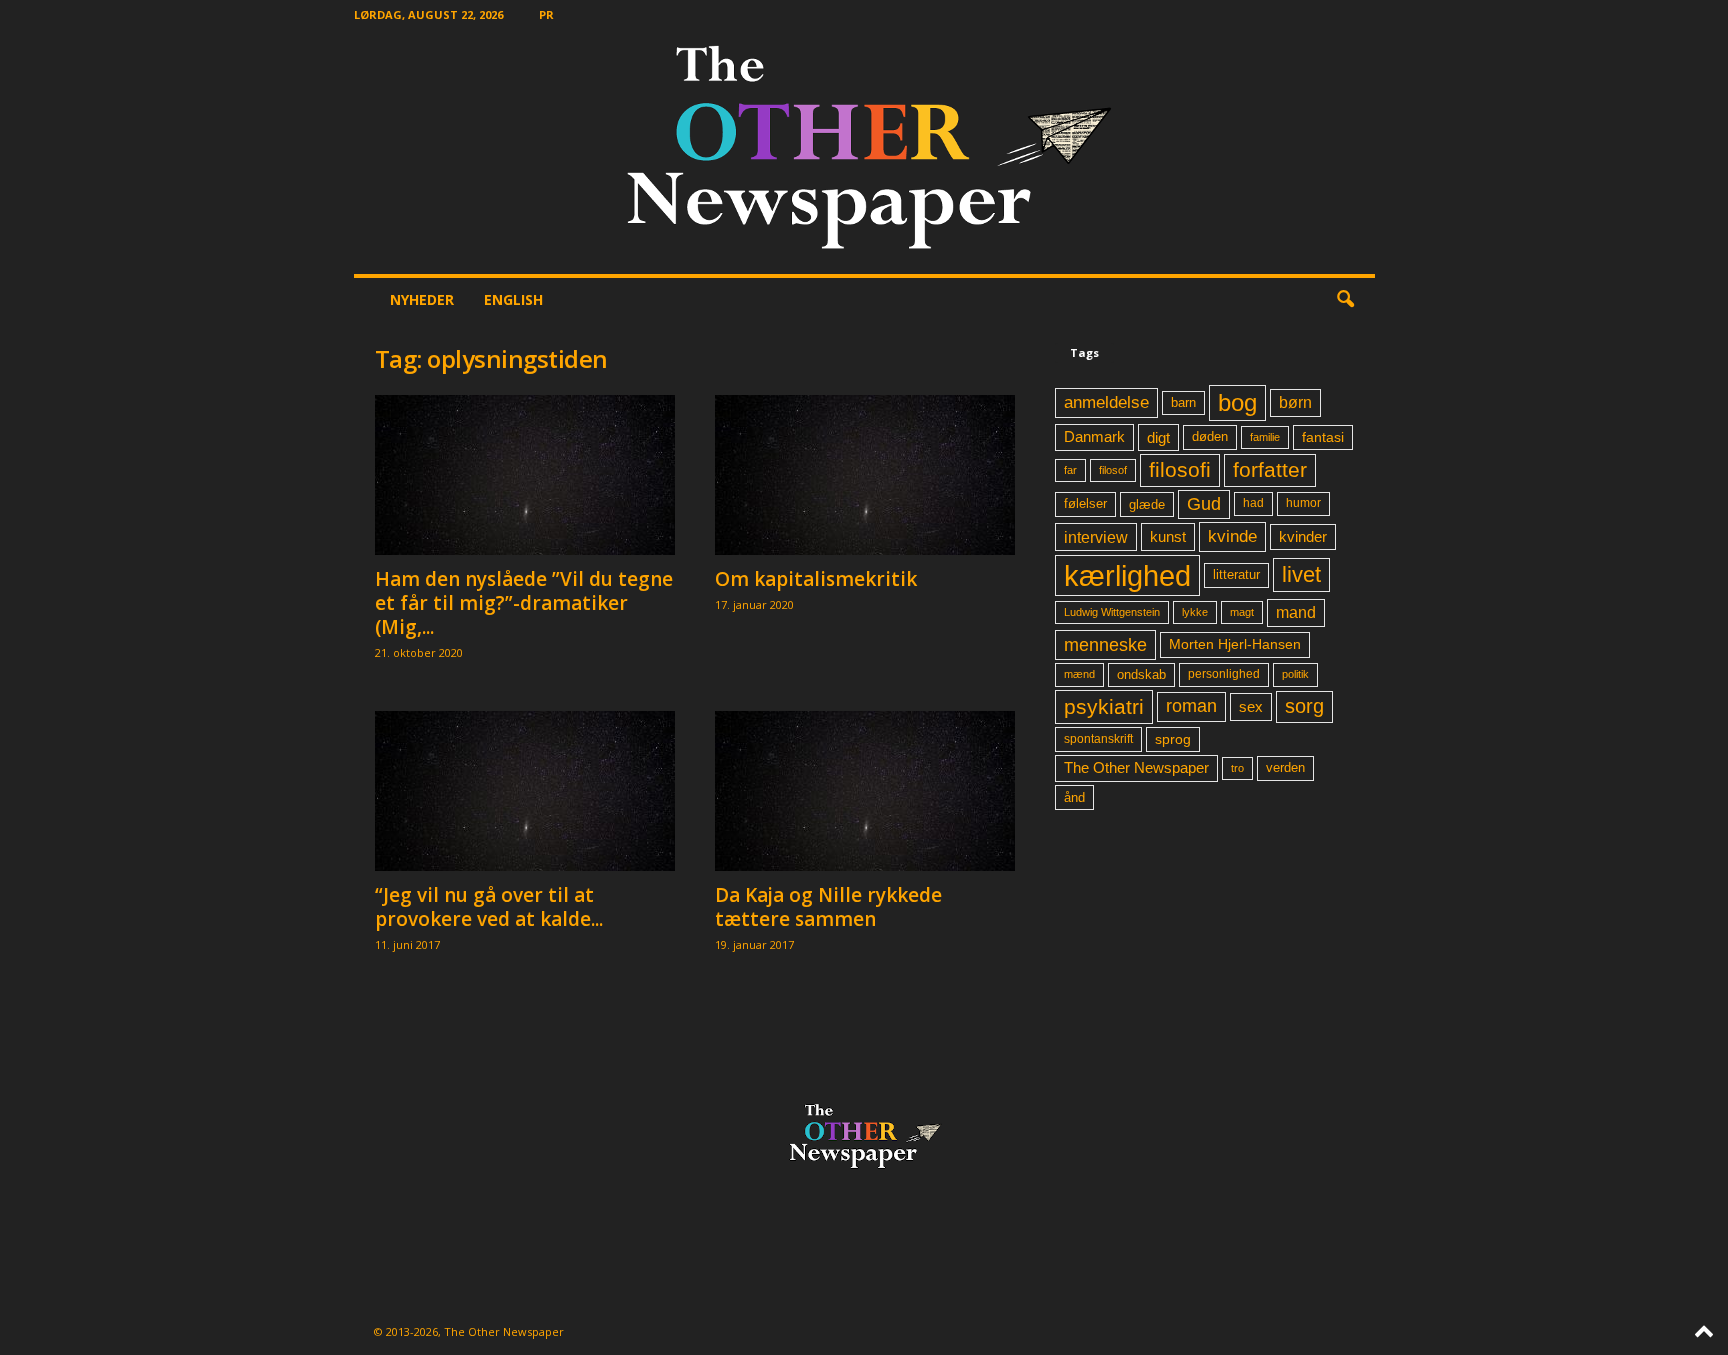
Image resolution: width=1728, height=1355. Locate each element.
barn (1183, 403)
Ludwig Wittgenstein (1112, 612)
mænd (1079, 674)
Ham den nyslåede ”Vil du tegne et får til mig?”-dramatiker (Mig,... (524, 603)
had (1253, 503)
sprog (1173, 739)
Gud (1204, 504)
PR (546, 14)
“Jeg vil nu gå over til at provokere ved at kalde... (489, 907)
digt (1158, 437)
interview (1096, 537)
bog (1237, 402)
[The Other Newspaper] (864, 151)
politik (1295, 674)
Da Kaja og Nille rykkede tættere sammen (828, 907)
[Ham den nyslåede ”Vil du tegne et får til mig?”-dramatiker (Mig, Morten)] (525, 475)
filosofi (1180, 469)
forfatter (1270, 469)
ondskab (1141, 675)
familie (1265, 437)
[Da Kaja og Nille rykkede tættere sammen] (865, 791)
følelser (1085, 504)
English (513, 299)
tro (1237, 768)
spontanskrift (1098, 739)
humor (1303, 503)
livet (1301, 574)
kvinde (1232, 536)
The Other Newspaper (1136, 768)
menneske (1105, 645)
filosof (1113, 470)
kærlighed (1127, 575)
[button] (1345, 300)
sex (1251, 706)
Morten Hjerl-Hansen (1235, 644)
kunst (1168, 536)
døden (1210, 436)
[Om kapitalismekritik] (865, 475)
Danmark (1094, 437)
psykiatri (1104, 706)
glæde (1147, 504)
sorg (1304, 706)
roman (1191, 706)
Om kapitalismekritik (816, 579)
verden (1285, 768)
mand (1296, 612)
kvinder (1303, 537)
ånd (1074, 797)
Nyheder (422, 299)
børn (1295, 402)
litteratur (1236, 575)
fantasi (1323, 437)
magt (1242, 612)
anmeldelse (1106, 402)
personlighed (1224, 674)
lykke (1195, 612)
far (1070, 470)
